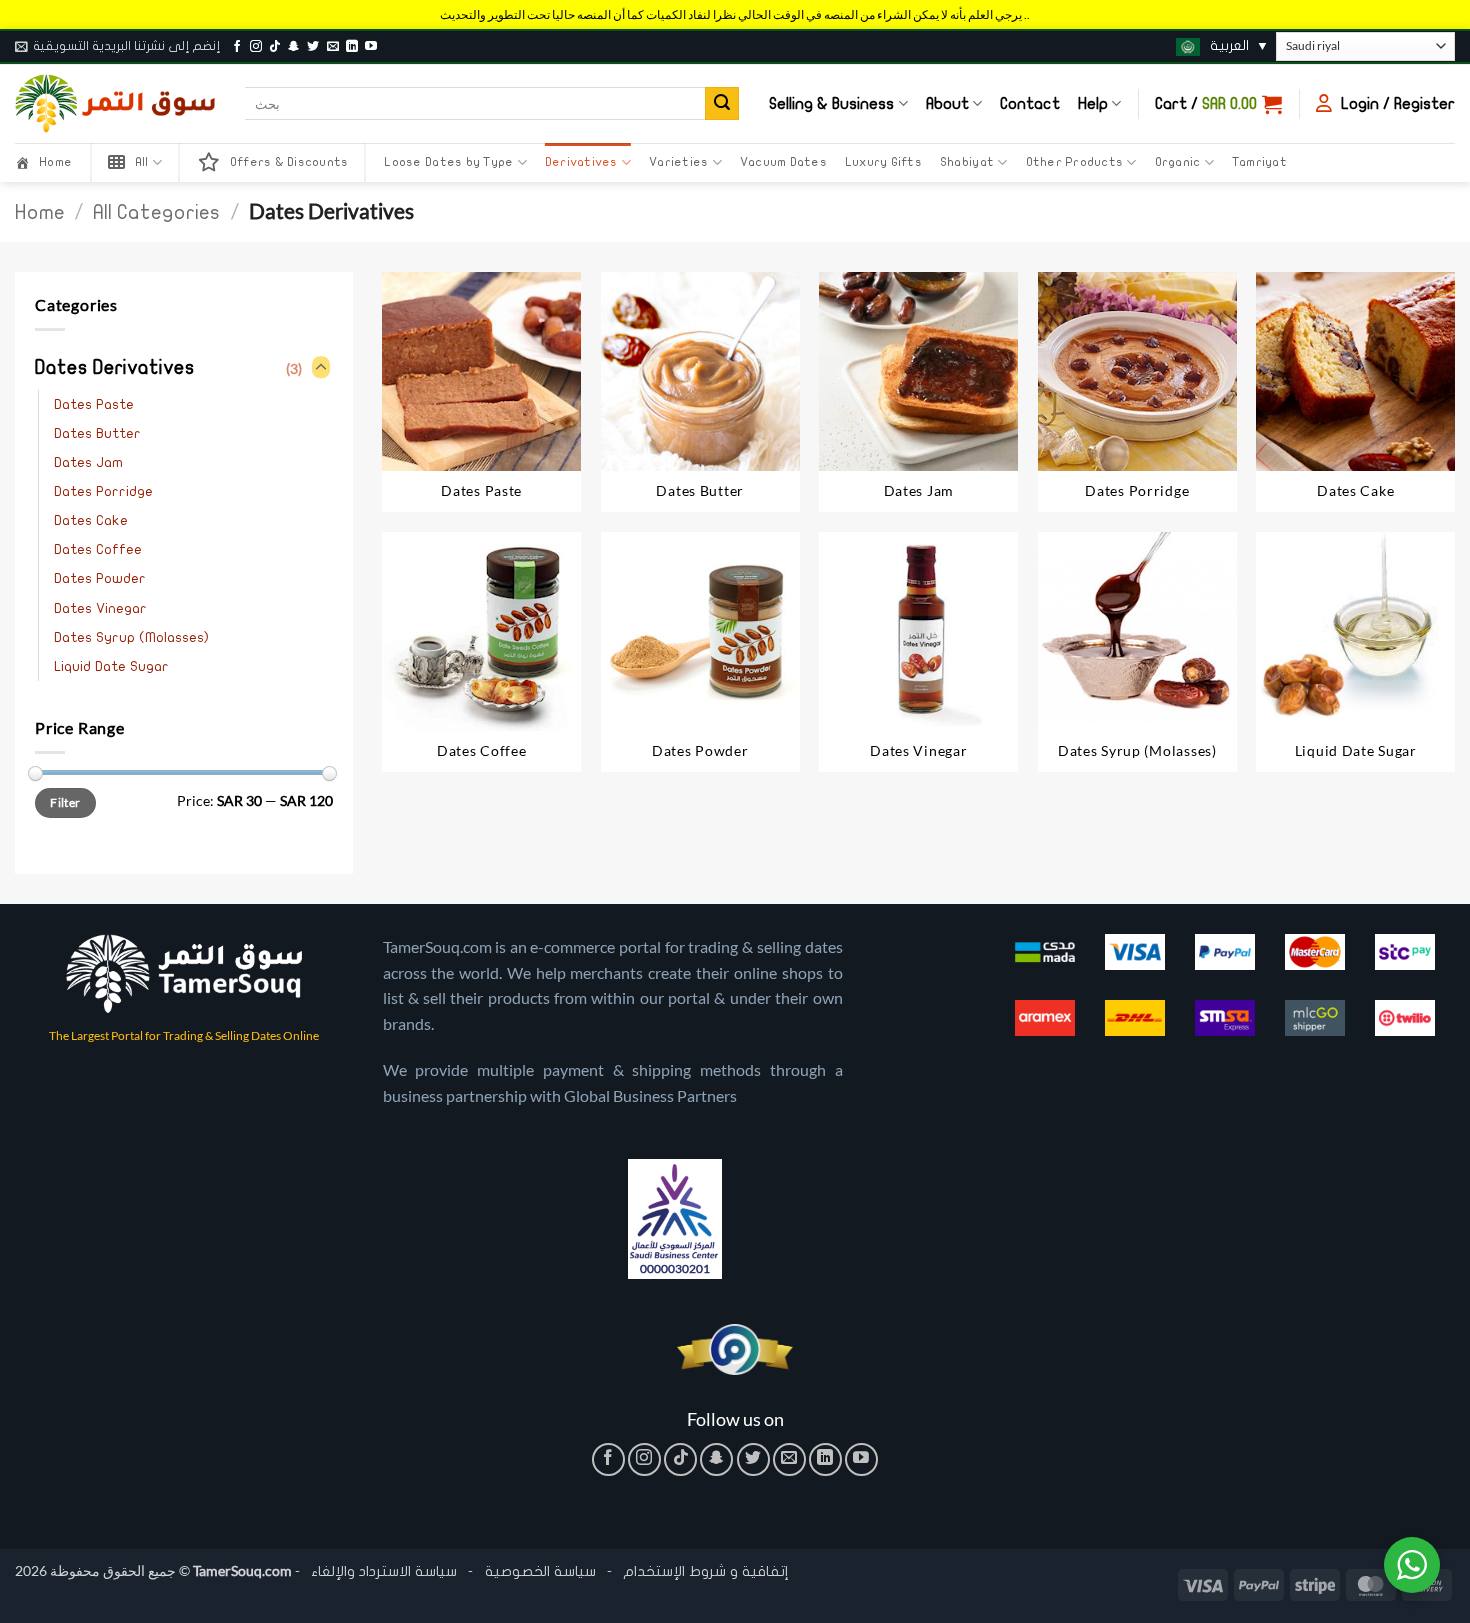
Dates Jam (88, 462)
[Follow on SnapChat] (294, 47)
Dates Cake (91, 520)
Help (1093, 104)
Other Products (1075, 162)
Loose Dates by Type (448, 162)
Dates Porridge (103, 491)
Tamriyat (1259, 162)
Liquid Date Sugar (111, 666)
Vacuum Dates (783, 162)
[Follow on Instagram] (256, 47)
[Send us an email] (333, 47)
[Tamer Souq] (115, 103)
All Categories (156, 212)
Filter (65, 802)
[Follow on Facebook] (237, 47)
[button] (117, 46)
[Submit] (722, 104)
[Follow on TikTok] (275, 47)
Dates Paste (94, 404)
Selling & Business (831, 104)
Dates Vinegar (100, 608)
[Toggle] (321, 368)
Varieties (678, 162)
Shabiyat (967, 162)
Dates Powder (100, 578)
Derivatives (581, 162)
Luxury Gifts (883, 162)
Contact (1030, 104)
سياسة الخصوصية (538, 1571)
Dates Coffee (98, 549)
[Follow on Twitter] (313, 47)
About (947, 104)
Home (40, 212)
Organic (1178, 162)
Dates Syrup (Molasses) (131, 637)
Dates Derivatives (115, 368)
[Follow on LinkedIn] (352, 47)
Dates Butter (97, 433)
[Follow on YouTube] (371, 47)
